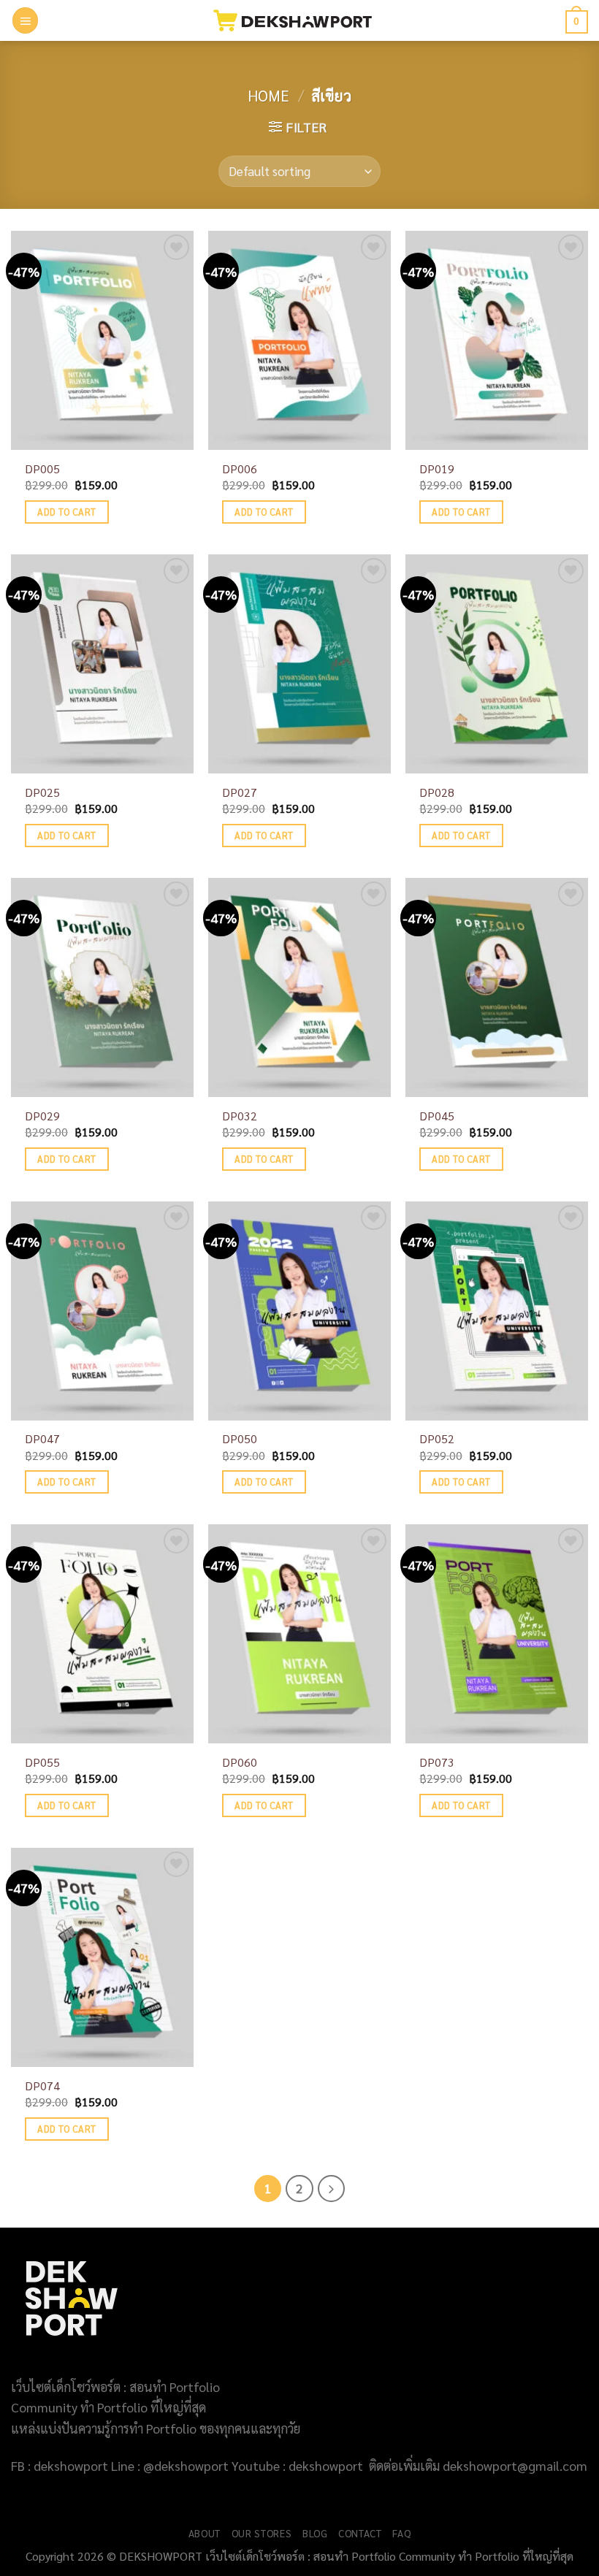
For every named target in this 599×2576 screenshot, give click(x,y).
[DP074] (102, 1957)
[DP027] (299, 664)
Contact (360, 2533)
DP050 (240, 1439)
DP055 (42, 1762)
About (205, 2533)
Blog (315, 2533)
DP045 (437, 1116)
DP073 (437, 1762)
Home (268, 95)
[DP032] (299, 987)
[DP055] (102, 1634)
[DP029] (102, 987)
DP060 (240, 1762)
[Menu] (26, 20)
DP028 (437, 792)
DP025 (42, 792)
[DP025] (102, 664)
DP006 (240, 469)
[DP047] (102, 1311)
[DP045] (497, 987)
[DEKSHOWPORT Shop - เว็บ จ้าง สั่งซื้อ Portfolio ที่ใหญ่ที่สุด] (300, 20)
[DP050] (299, 1311)
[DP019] (497, 340)
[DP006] (299, 340)
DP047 (42, 1439)
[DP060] (299, 1634)
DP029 (42, 1116)
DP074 (42, 2086)
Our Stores (262, 2533)
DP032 (240, 1116)
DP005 (42, 469)
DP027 (240, 792)
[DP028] (497, 664)
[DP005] (102, 340)
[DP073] (497, 1634)
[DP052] (497, 1311)
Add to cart (66, 512)
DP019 (437, 469)
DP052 (437, 1439)
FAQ (401, 2533)
